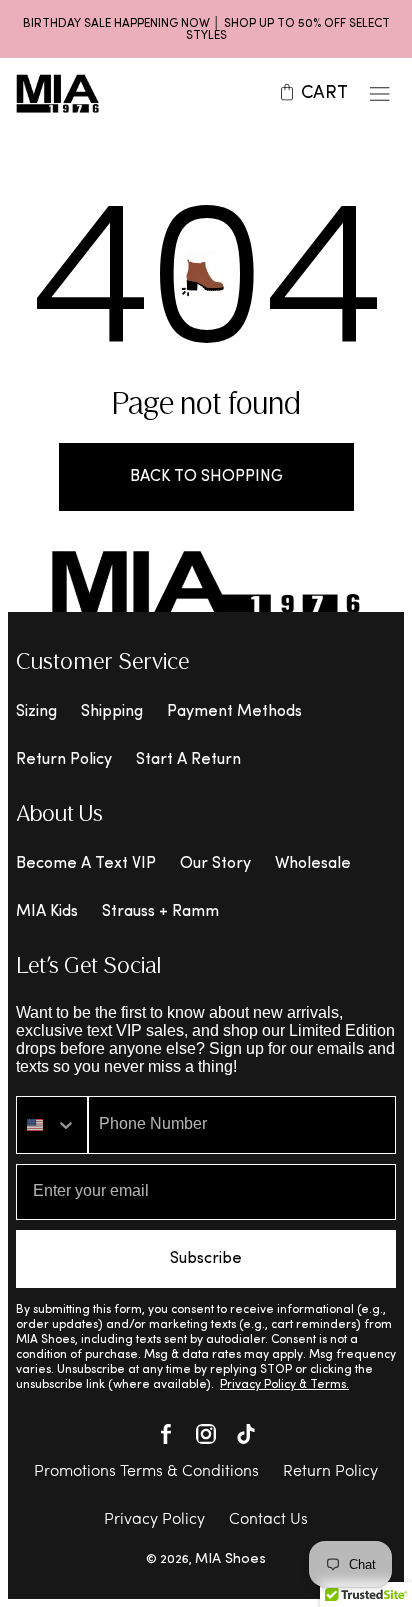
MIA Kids (47, 912)
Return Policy (64, 760)
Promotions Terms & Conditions (146, 1472)
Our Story (215, 864)
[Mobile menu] (380, 94)
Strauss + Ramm (160, 912)
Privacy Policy (154, 1520)
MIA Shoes (230, 1559)
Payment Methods (234, 712)
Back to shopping (206, 477)
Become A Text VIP (86, 864)
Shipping (112, 712)
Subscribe (206, 1259)
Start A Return (188, 760)
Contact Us (268, 1520)
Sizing (36, 712)
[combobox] (52, 1125)
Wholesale (313, 864)
